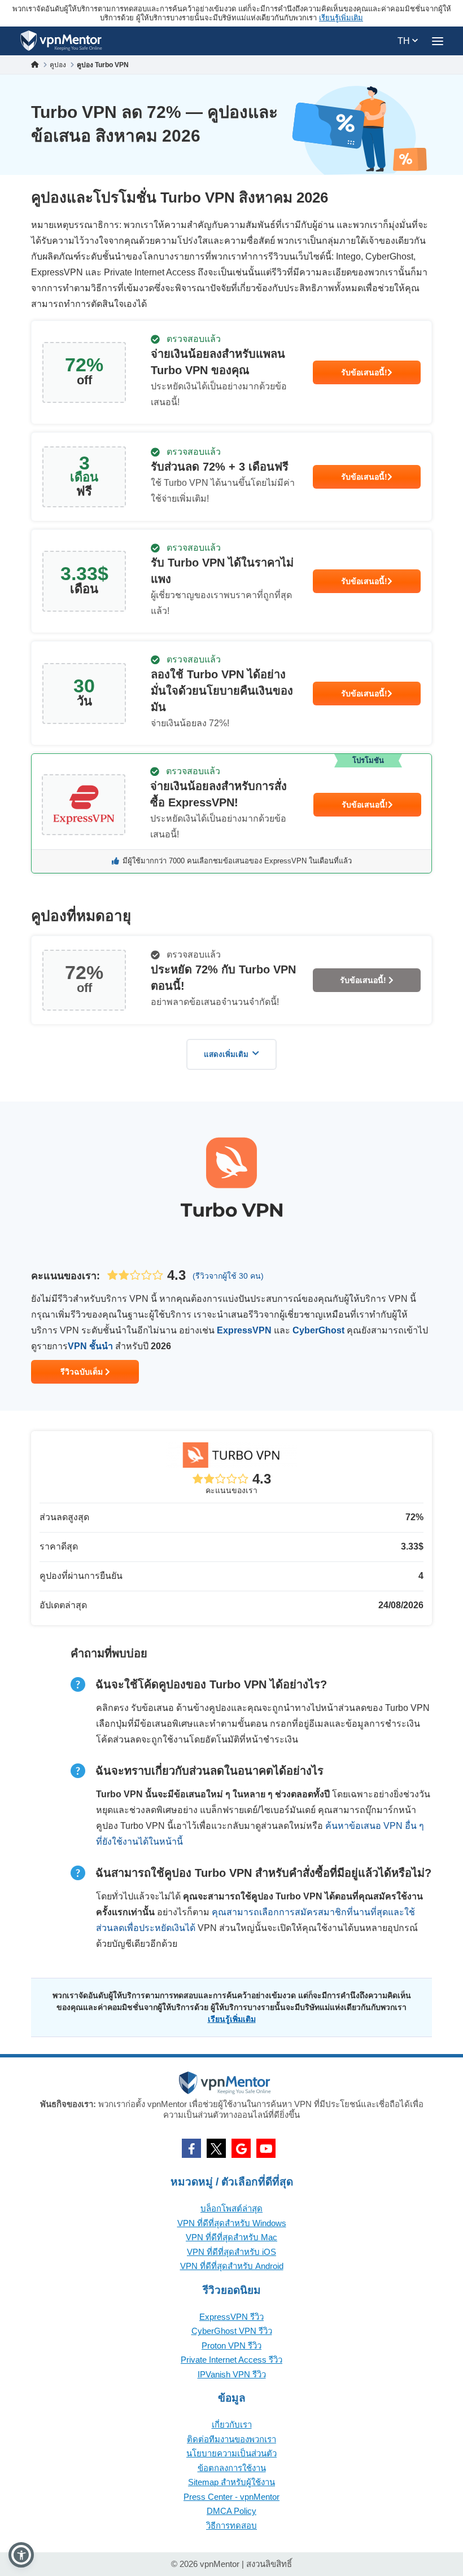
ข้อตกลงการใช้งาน (232, 2468)
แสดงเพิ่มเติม (226, 1054)
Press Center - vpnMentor (231, 2497)
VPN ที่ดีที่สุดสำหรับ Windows (232, 2223)
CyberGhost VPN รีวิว (232, 2331)
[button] (21, 2555)
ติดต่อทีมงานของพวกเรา (231, 2439)
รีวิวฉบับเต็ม (83, 1372)
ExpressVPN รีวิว (231, 2317)
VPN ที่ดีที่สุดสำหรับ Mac (231, 2237)
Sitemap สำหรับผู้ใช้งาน (231, 2482)
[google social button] (241, 2148)
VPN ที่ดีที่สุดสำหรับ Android (232, 2266)
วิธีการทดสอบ (231, 2525)
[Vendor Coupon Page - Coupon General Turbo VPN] (231, 372)
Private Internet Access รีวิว (231, 2360)
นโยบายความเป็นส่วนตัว (231, 2453)
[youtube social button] (266, 2148)
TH (405, 41)
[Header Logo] (61, 41)
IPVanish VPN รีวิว (232, 2374)
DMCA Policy (231, 2511)
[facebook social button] (191, 2148)
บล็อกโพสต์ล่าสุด (231, 2208)
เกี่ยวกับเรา (232, 2424)
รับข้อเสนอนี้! (364, 372)
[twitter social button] (216, 2148)
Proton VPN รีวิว (231, 2345)
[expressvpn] (231, 813)
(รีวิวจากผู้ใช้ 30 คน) (228, 1276)
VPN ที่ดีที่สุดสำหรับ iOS (231, 2252)
